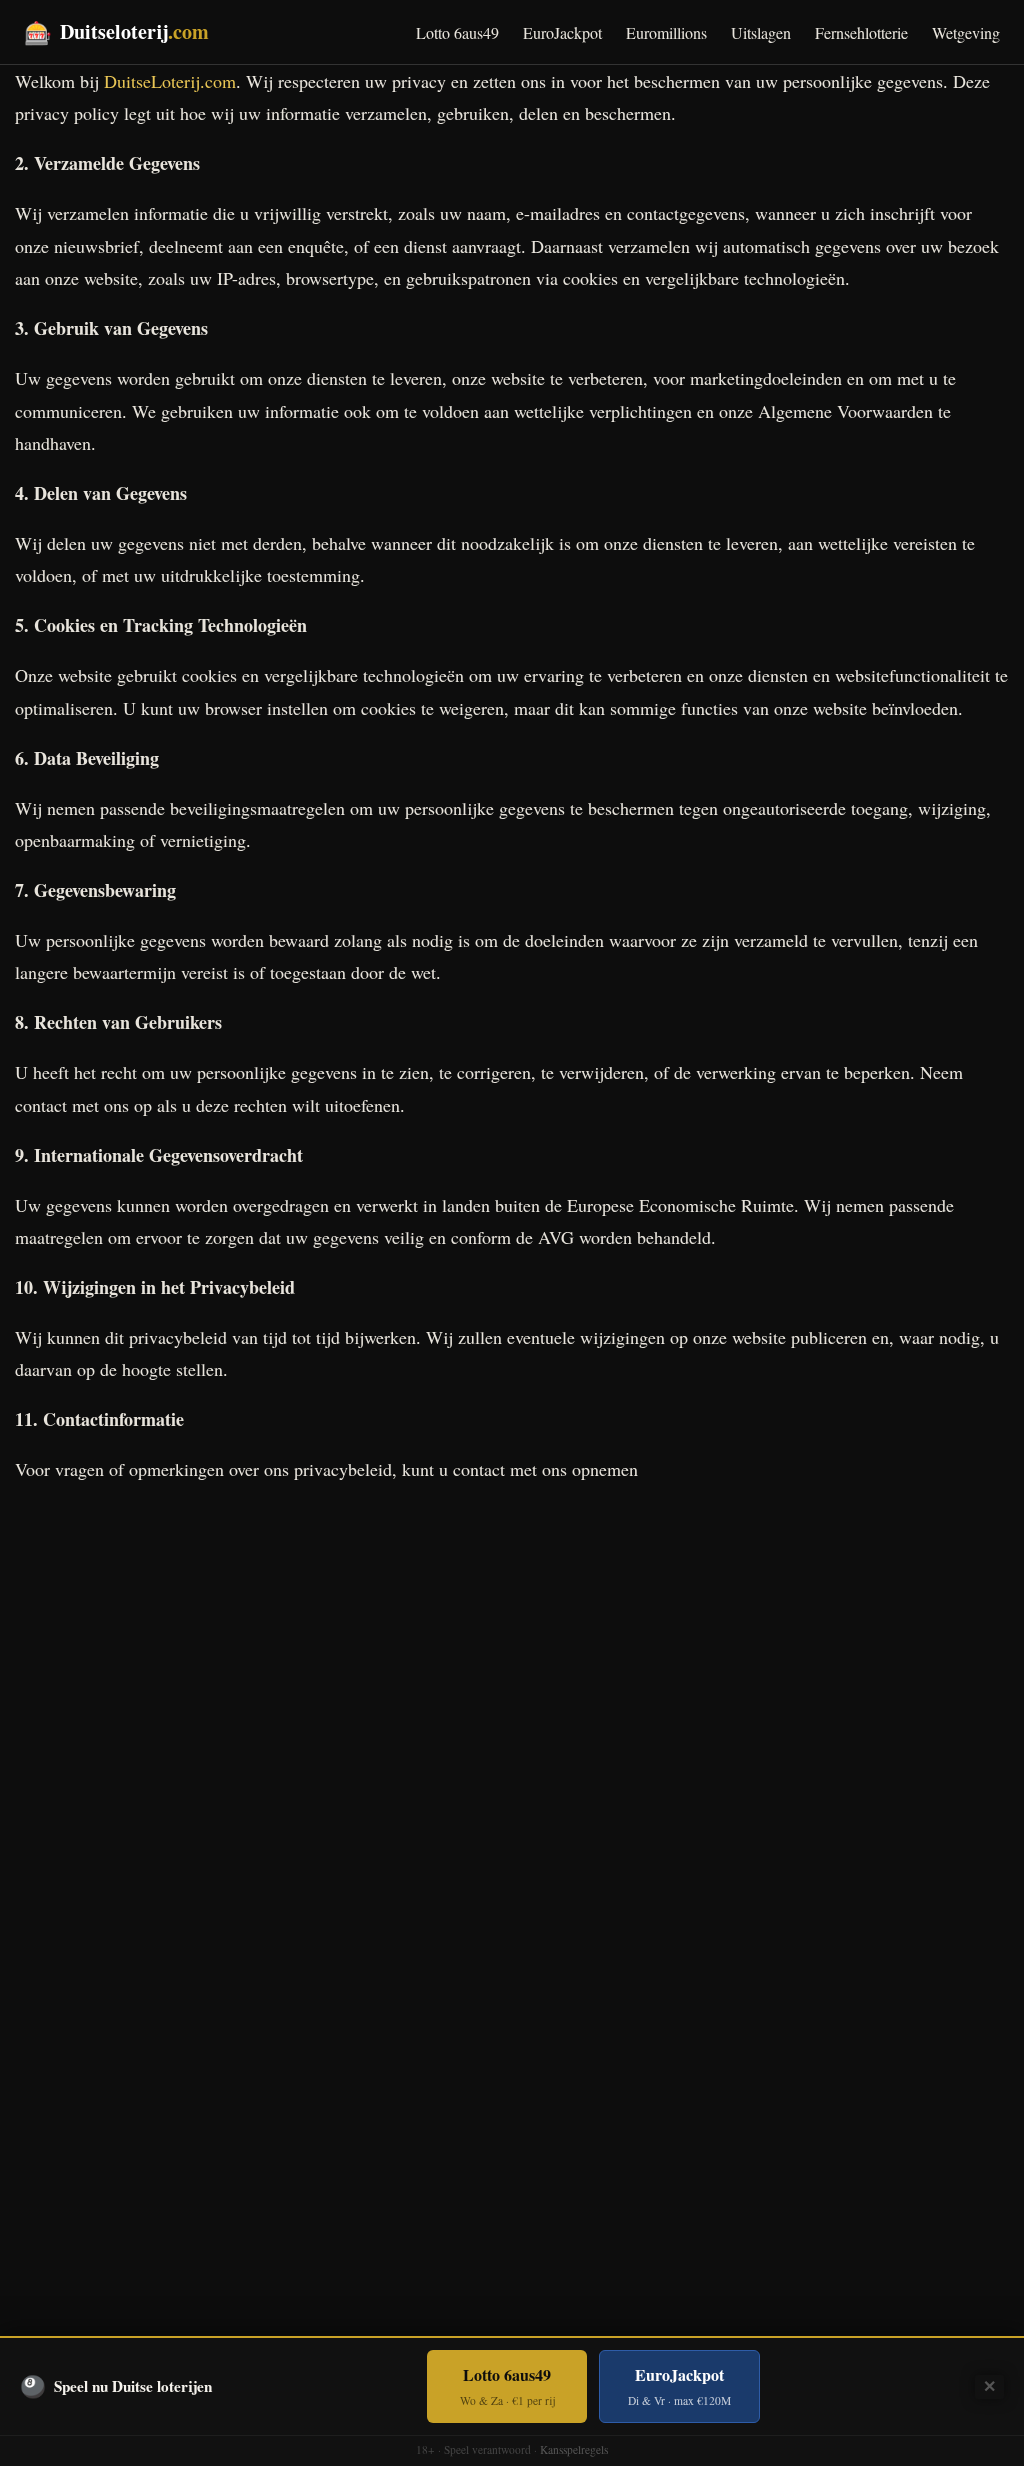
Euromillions (666, 32)
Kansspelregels (574, 2449)
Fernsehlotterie (861, 32)
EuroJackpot (562, 32)
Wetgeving (966, 32)
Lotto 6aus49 (457, 32)
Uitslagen (761, 32)
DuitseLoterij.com (170, 81)
